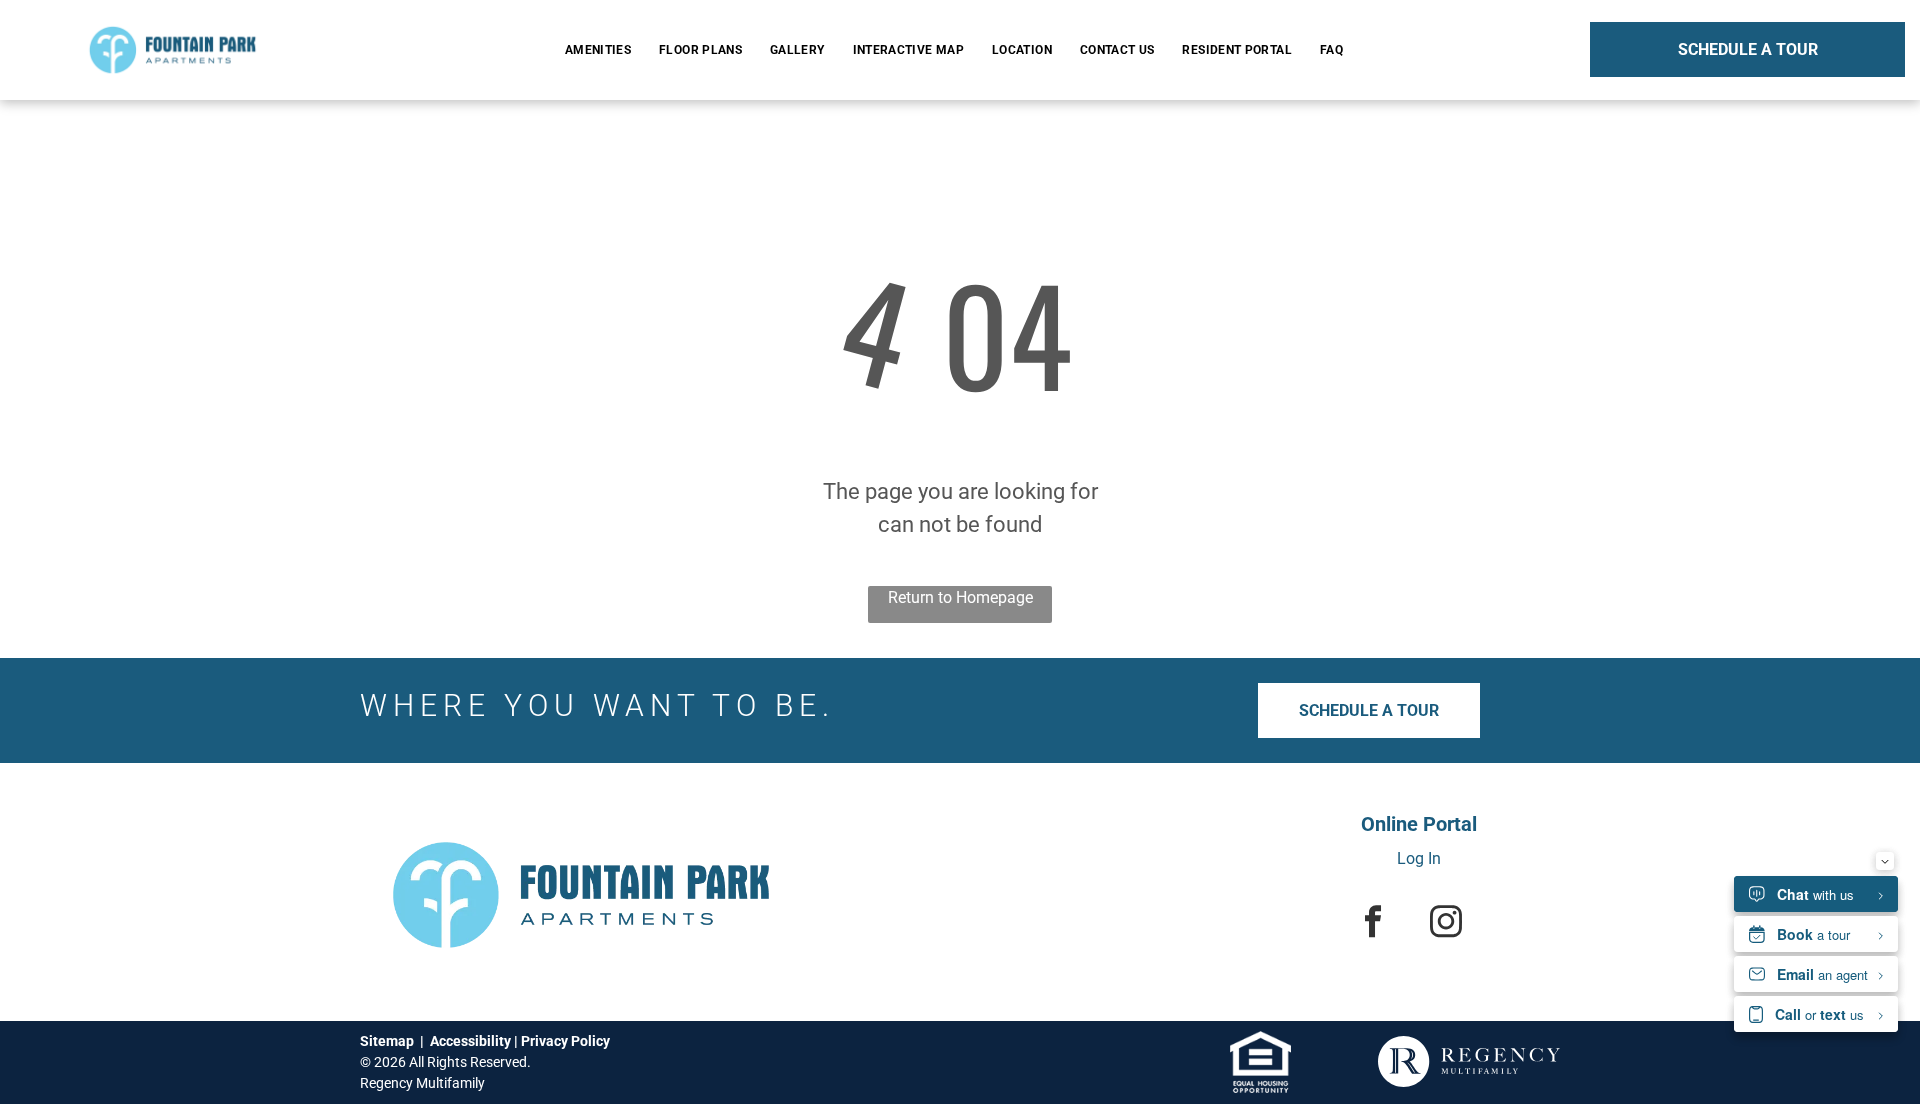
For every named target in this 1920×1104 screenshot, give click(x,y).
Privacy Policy (565, 1041)
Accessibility (470, 1041)
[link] (1260, 1042)
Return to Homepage (960, 597)
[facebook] (1372, 924)
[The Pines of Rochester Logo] (581, 820)
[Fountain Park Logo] (172, 23)
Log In (1419, 858)
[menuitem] (602, 50)
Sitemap (387, 1041)
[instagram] (1445, 924)
